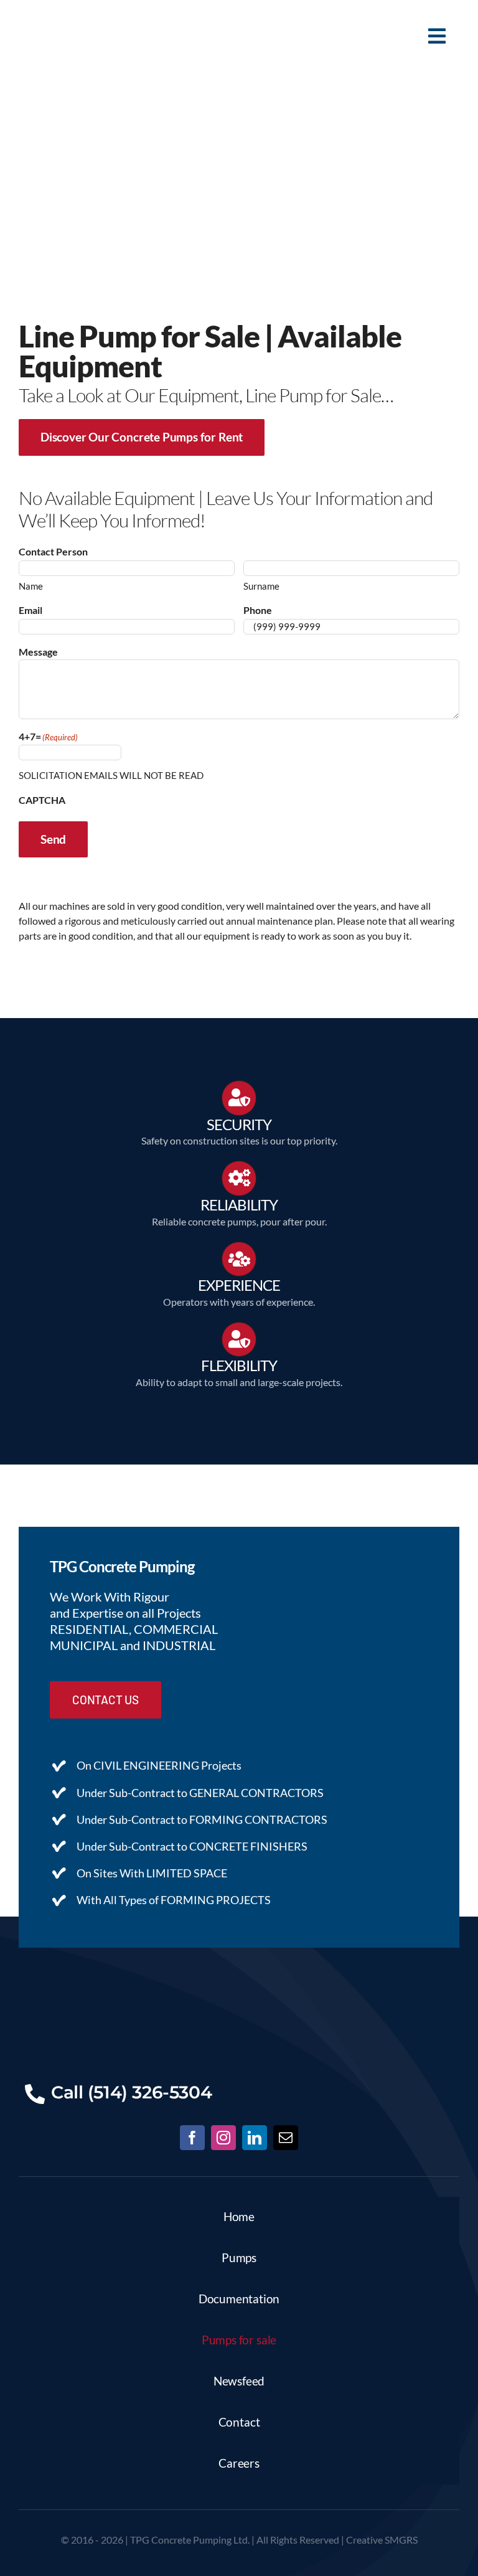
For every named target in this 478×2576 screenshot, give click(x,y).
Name (31, 586)
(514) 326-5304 (150, 2092)
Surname (261, 586)
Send (53, 839)
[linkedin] (255, 2138)
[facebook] (192, 2138)
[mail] (286, 2138)
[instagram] (223, 2138)
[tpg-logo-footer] (239, 1985)
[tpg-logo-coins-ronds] (65, 14)
